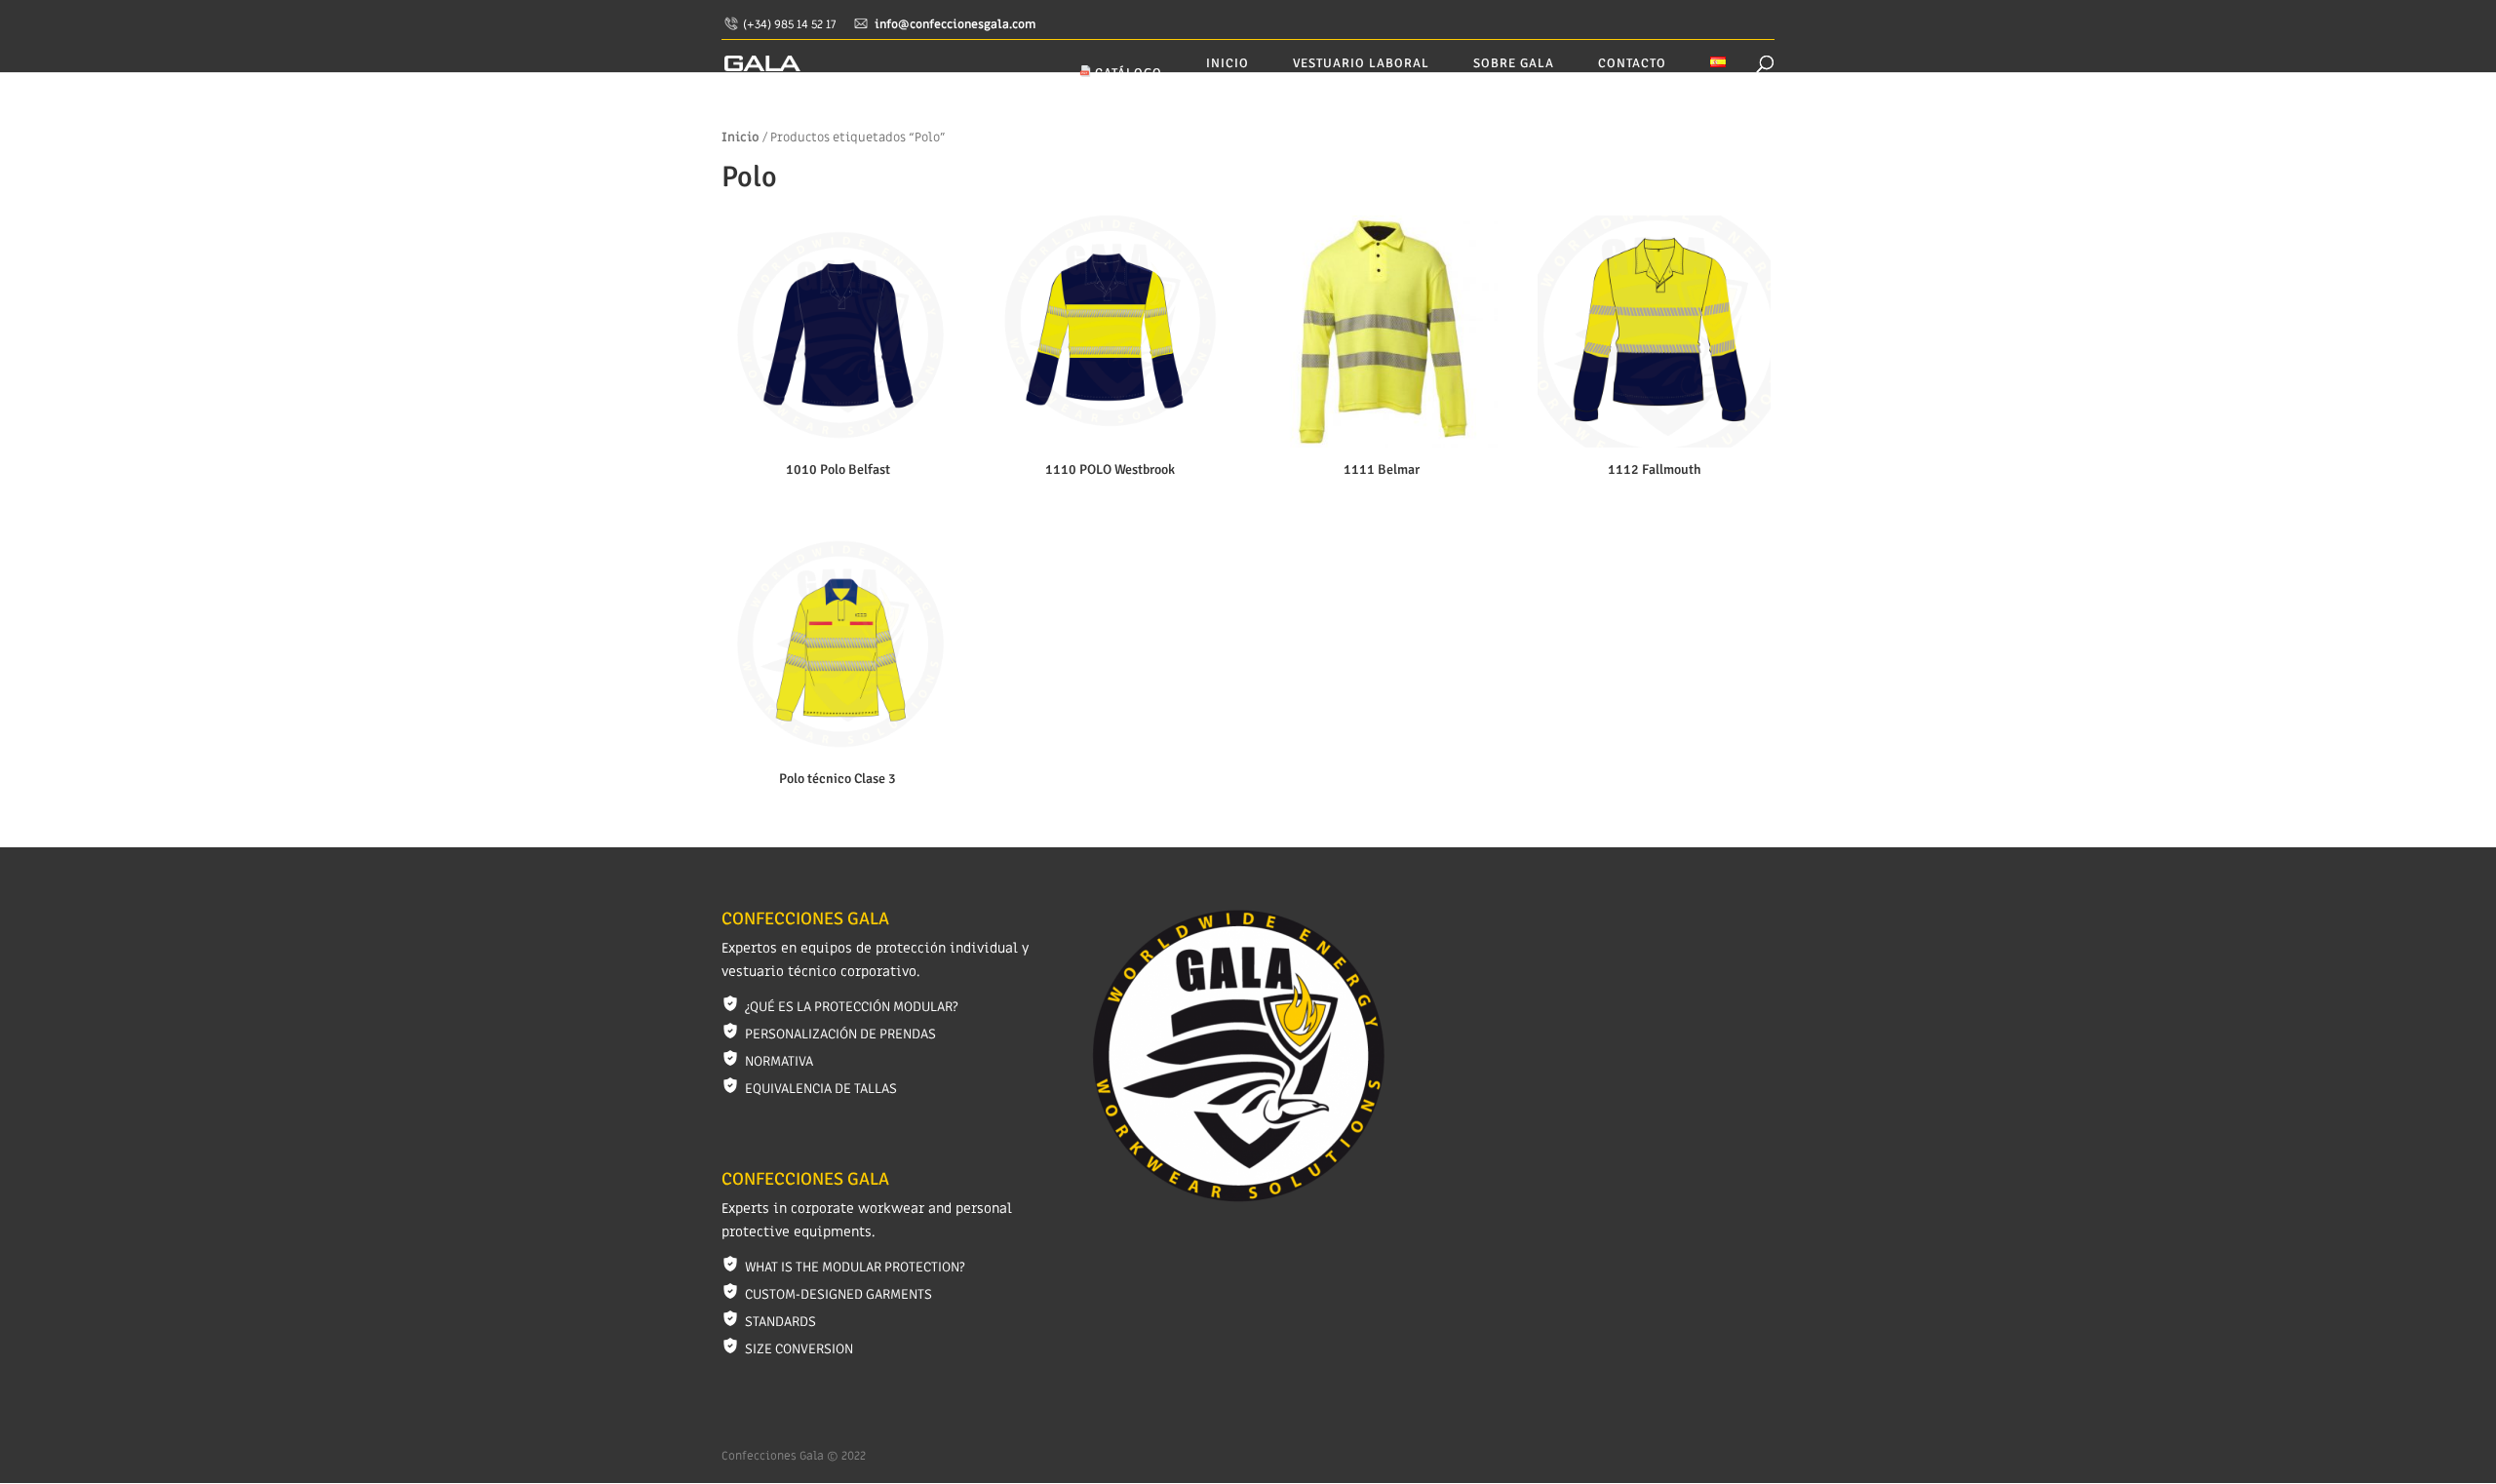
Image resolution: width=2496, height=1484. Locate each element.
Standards (780, 1322)
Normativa (779, 1061)
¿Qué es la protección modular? (851, 1007)
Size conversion (799, 1349)
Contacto (1632, 64)
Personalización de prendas (840, 1034)
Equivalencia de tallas (821, 1089)
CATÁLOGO (1127, 73)
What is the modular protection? (855, 1267)
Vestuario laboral (1361, 64)
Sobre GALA (1514, 64)
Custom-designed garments (838, 1294)
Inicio (1228, 64)
